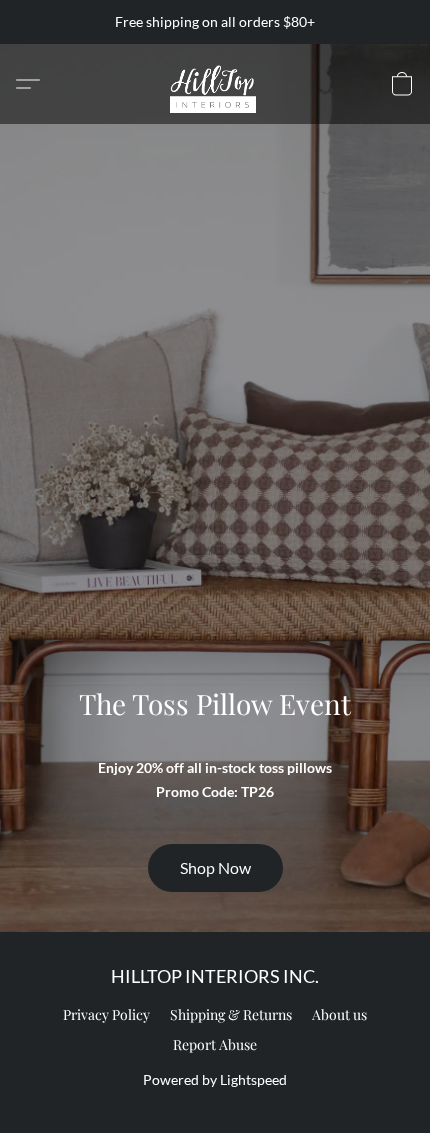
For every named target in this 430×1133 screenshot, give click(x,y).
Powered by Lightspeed (215, 1079)
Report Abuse (215, 1044)
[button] (215, 84)
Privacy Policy (106, 1014)
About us (339, 1014)
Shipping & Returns (231, 1014)
